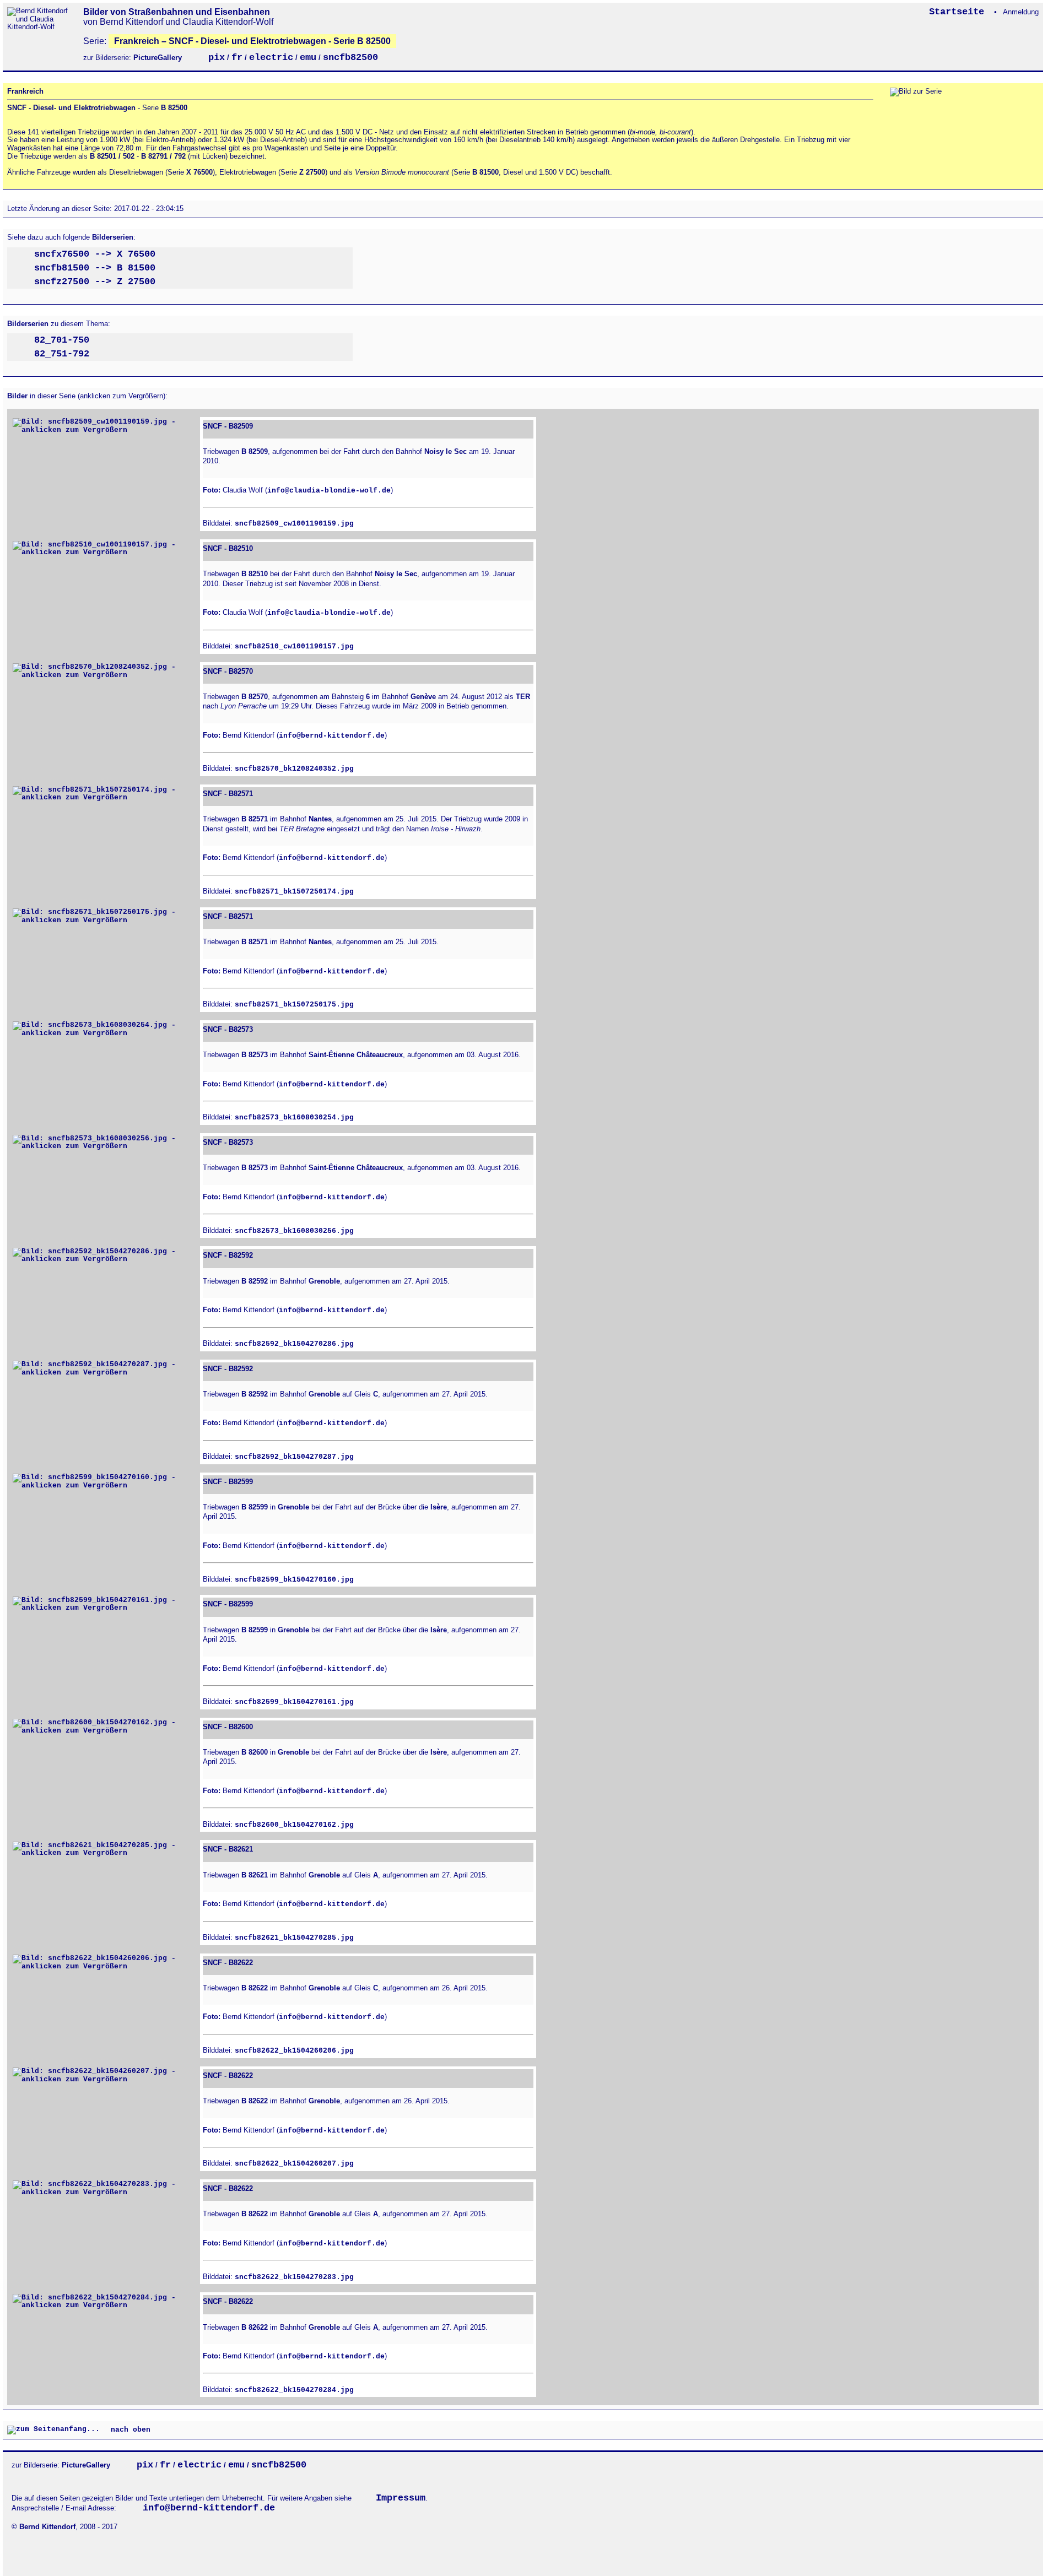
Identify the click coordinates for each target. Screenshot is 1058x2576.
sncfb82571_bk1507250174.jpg (294, 892)
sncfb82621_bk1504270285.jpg (294, 1938)
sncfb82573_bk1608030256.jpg (294, 1231)
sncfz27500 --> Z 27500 (95, 282)
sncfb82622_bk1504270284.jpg (294, 2390)
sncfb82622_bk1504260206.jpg (294, 2051)
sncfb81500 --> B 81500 (95, 268)
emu (308, 58)
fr (237, 58)
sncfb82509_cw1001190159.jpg (294, 524)
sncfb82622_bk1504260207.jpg (294, 2164)
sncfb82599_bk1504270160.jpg (294, 1580)
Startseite (959, 12)
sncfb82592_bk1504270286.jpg (294, 1344)
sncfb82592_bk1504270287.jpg (294, 1457)
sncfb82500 (350, 58)
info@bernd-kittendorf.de (332, 736)
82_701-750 (62, 340)
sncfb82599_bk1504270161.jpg (294, 1702)
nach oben (128, 2430)
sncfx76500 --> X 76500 (95, 254)
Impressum (401, 2498)
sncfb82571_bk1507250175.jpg (294, 1005)
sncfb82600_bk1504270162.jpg (294, 1825)
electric (271, 58)
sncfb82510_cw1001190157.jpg (294, 646)
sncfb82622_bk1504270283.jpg (294, 2277)
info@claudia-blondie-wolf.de (329, 491)
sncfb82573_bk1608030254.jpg (294, 1117)
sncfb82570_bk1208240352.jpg (294, 769)
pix (217, 58)
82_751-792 (62, 354)
